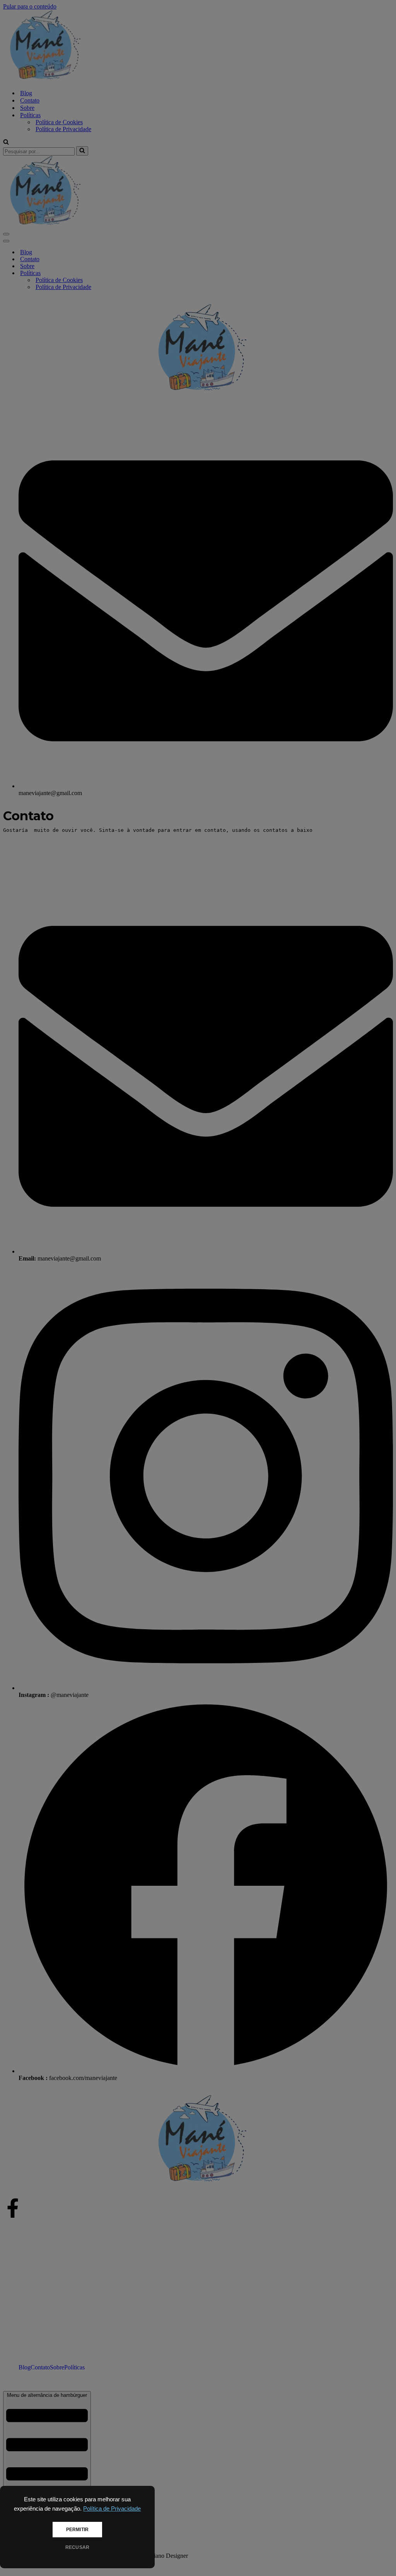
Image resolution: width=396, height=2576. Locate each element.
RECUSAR (77, 2547)
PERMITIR (77, 2530)
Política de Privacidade (112, 2509)
